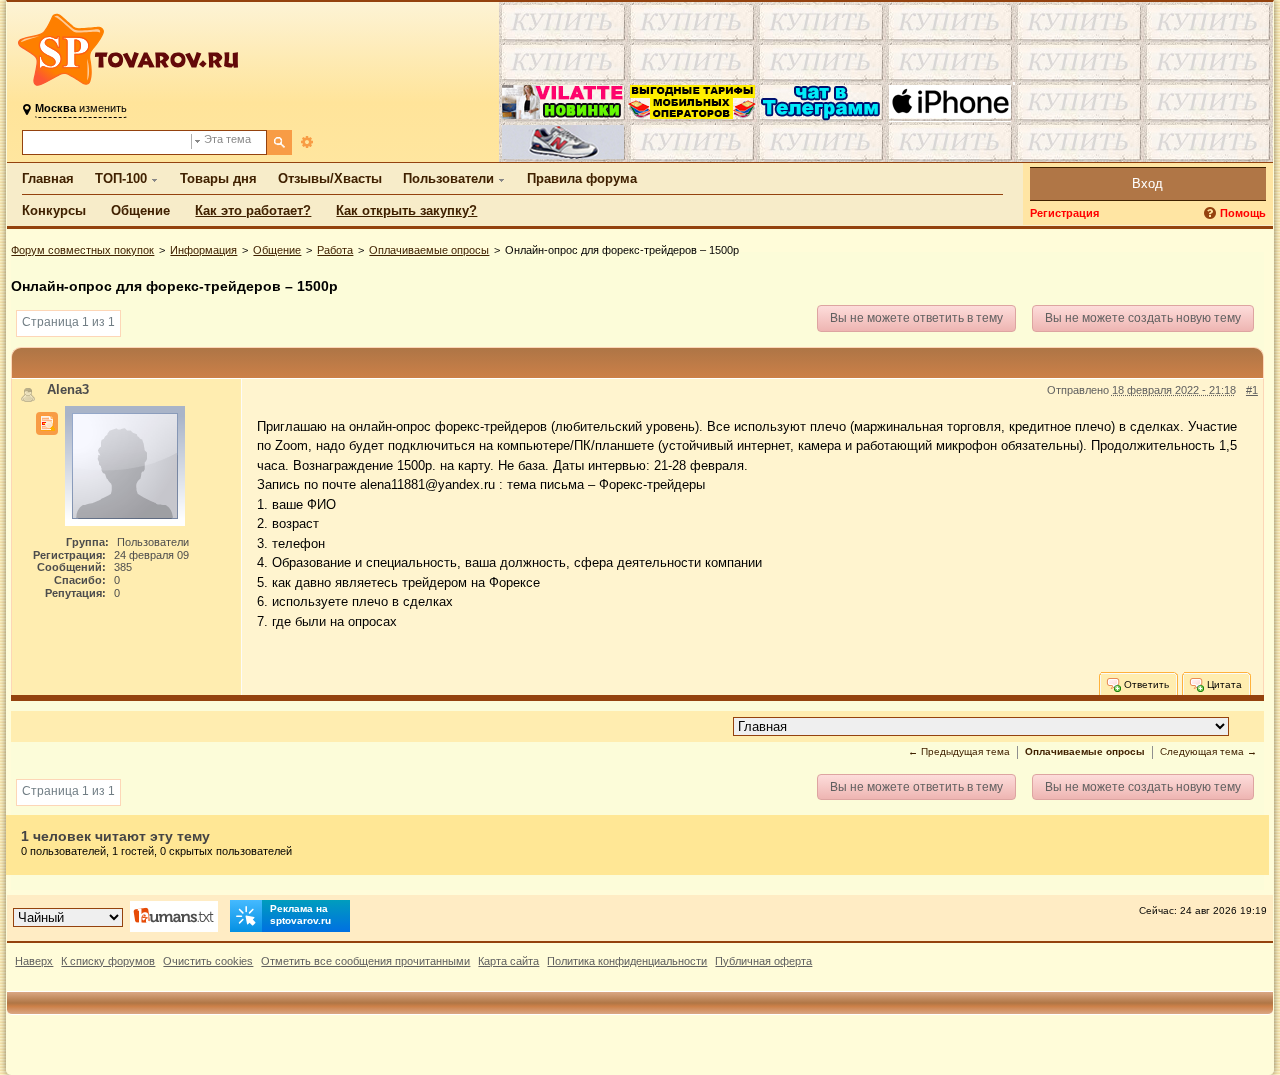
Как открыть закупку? (406, 210)
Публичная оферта (763, 961)
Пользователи (448, 178)
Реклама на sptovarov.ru (300, 914)
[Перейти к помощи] (1212, 213)
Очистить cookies (208, 961)
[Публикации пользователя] (47, 424)
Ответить (1145, 684)
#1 (1252, 390)
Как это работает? (253, 210)
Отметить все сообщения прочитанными (365, 961)
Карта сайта (508, 961)
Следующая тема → (1208, 751)
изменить (81, 108)
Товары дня (218, 178)
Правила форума (582, 178)
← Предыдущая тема (959, 751)
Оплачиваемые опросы (429, 250)
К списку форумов (108, 961)
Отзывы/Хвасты (330, 178)
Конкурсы (54, 210)
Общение (140, 210)
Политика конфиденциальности (627, 961)
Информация (203, 250)
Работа (335, 250)
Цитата (1223, 684)
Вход (1147, 183)
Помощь (1243, 213)
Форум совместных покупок (82, 250)
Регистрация (1064, 213)
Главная (48, 178)
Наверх (34, 961)
